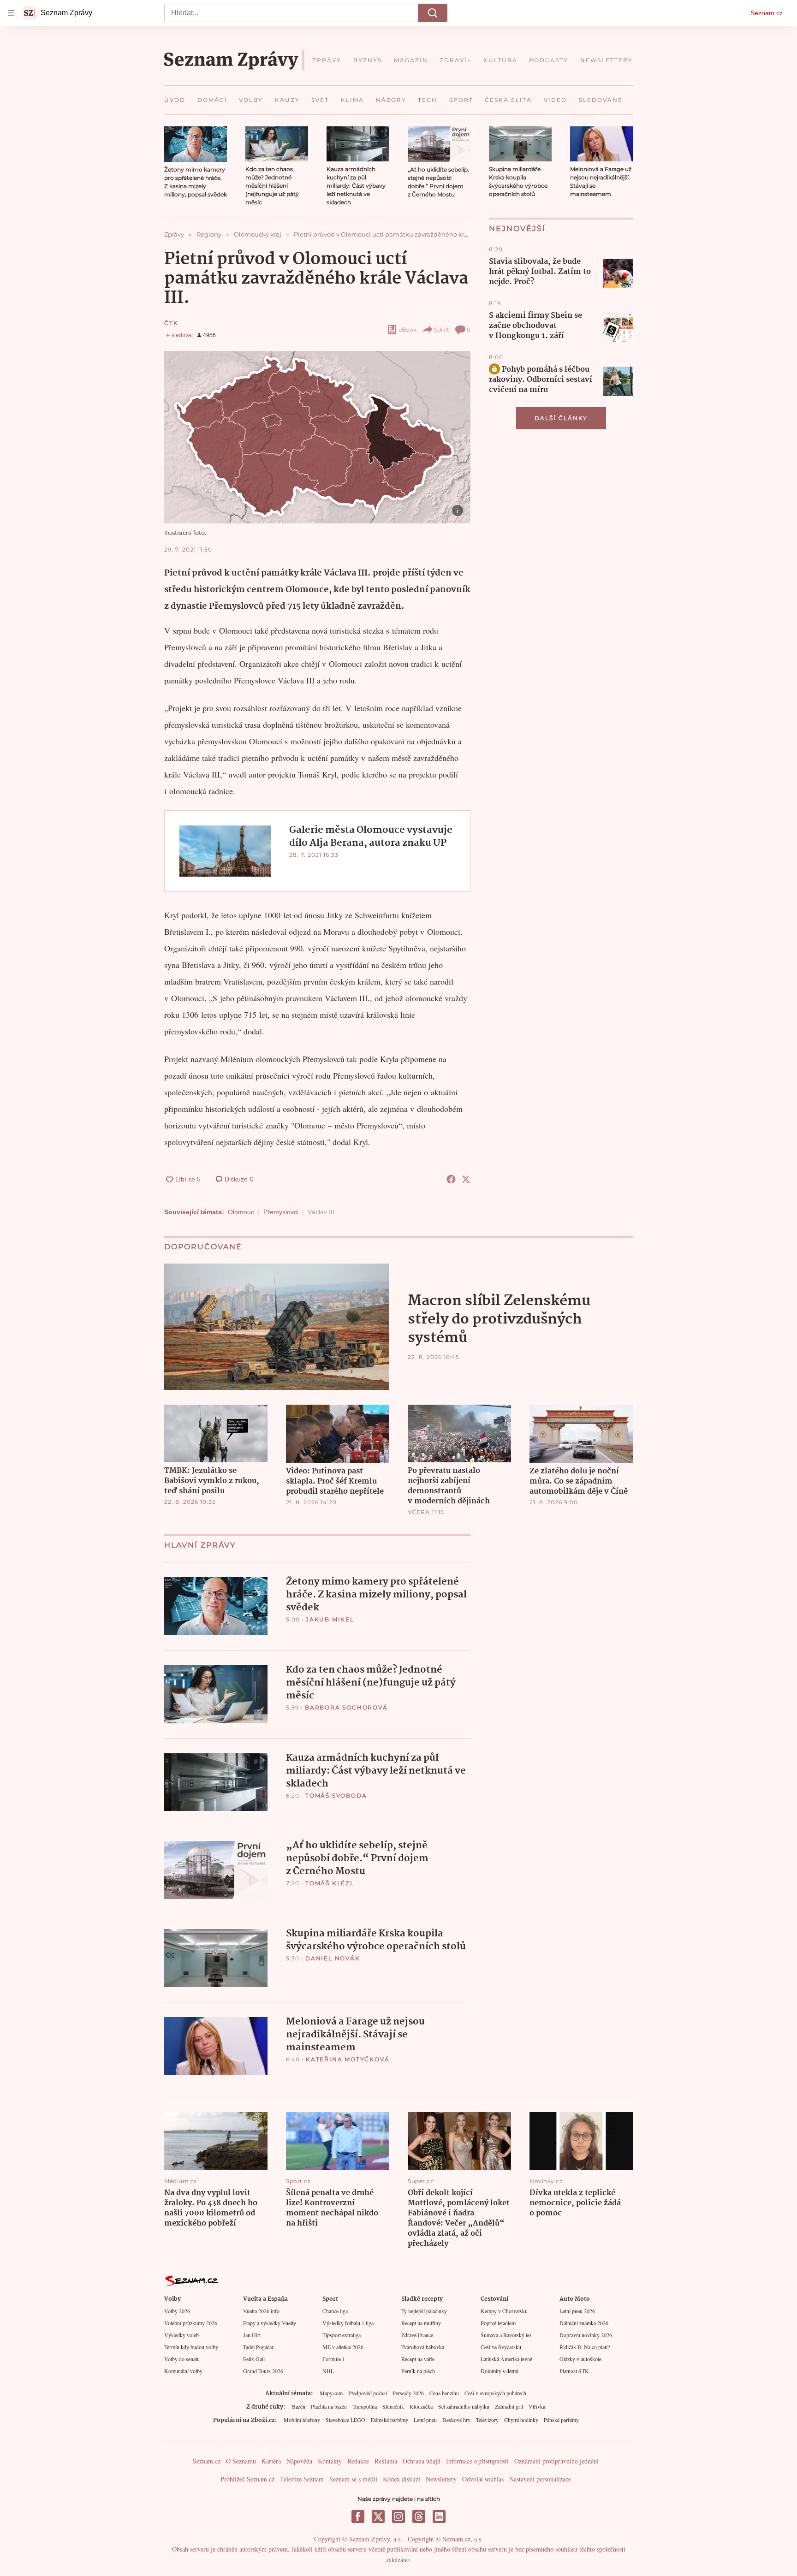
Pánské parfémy (561, 2420)
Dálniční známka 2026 (584, 2323)
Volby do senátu (182, 2359)
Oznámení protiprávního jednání (556, 2461)
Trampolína (365, 2406)
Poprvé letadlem (498, 2323)
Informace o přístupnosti (477, 2461)
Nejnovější (517, 229)
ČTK (171, 323)
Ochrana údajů (422, 2461)
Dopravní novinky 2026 (586, 2335)
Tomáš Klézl (330, 1883)
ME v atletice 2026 (343, 2347)
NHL (328, 2371)
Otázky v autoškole (580, 2359)
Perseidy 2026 (408, 2393)
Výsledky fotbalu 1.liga (348, 2323)
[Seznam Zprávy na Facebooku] (358, 2517)
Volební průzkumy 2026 (191, 2323)
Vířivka (537, 2406)
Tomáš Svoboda (336, 1795)
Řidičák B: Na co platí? (585, 2347)
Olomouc (241, 1212)
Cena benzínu (444, 2393)
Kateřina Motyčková (348, 2059)
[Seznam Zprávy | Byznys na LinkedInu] (439, 2517)
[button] (196, 144)
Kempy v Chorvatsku (504, 2311)
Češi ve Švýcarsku (501, 2347)
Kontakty (330, 2461)
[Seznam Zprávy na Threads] (419, 2517)
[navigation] (11, 13)
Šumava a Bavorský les (506, 2335)
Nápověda (299, 2461)
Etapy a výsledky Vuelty (270, 2323)
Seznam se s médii (353, 2479)
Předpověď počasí (368, 2393)
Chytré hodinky (521, 2420)
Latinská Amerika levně (506, 2359)
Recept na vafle (418, 2359)
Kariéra (271, 2461)
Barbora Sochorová (346, 1707)
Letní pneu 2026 (577, 2311)
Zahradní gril (509, 2406)
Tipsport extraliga (342, 2335)
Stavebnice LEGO (345, 2420)
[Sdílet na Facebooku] (451, 1179)
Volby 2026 (177, 2311)
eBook (407, 329)
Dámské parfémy (390, 2420)
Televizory (487, 2420)
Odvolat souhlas (483, 2479)
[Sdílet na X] (466, 1179)
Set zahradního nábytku (464, 2406)
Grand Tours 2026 (263, 2371)
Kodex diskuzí (401, 2479)
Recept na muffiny (421, 2323)
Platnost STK (574, 2371)
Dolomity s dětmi (500, 2371)
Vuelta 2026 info (261, 2311)
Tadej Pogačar (258, 2347)
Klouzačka (421, 2406)
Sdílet (442, 329)
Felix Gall (254, 2359)
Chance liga (335, 2311)
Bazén (299, 2406)
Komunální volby (183, 2371)
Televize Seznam (302, 2479)
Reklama (386, 2461)
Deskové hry (456, 2420)
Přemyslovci (281, 1212)
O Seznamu (241, 2461)
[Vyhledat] (433, 13)
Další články (561, 418)
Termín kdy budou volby (191, 2347)
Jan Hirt (252, 2335)
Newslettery (441, 2479)
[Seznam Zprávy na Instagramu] (398, 2517)
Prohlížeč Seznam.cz (247, 2479)
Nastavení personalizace (540, 2479)
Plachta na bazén (329, 2406)
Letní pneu (425, 2420)
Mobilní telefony (302, 2420)
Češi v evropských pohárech (495, 2393)
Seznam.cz (767, 13)
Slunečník (393, 2406)
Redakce (358, 2461)
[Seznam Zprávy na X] (378, 2517)
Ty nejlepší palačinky (424, 2311)
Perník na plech (418, 2371)
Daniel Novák (333, 1958)
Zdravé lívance (417, 2335)
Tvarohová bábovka (423, 2347)
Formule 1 (334, 2359)
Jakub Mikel (330, 1619)
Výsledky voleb (181, 2335)
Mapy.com (331, 2393)
